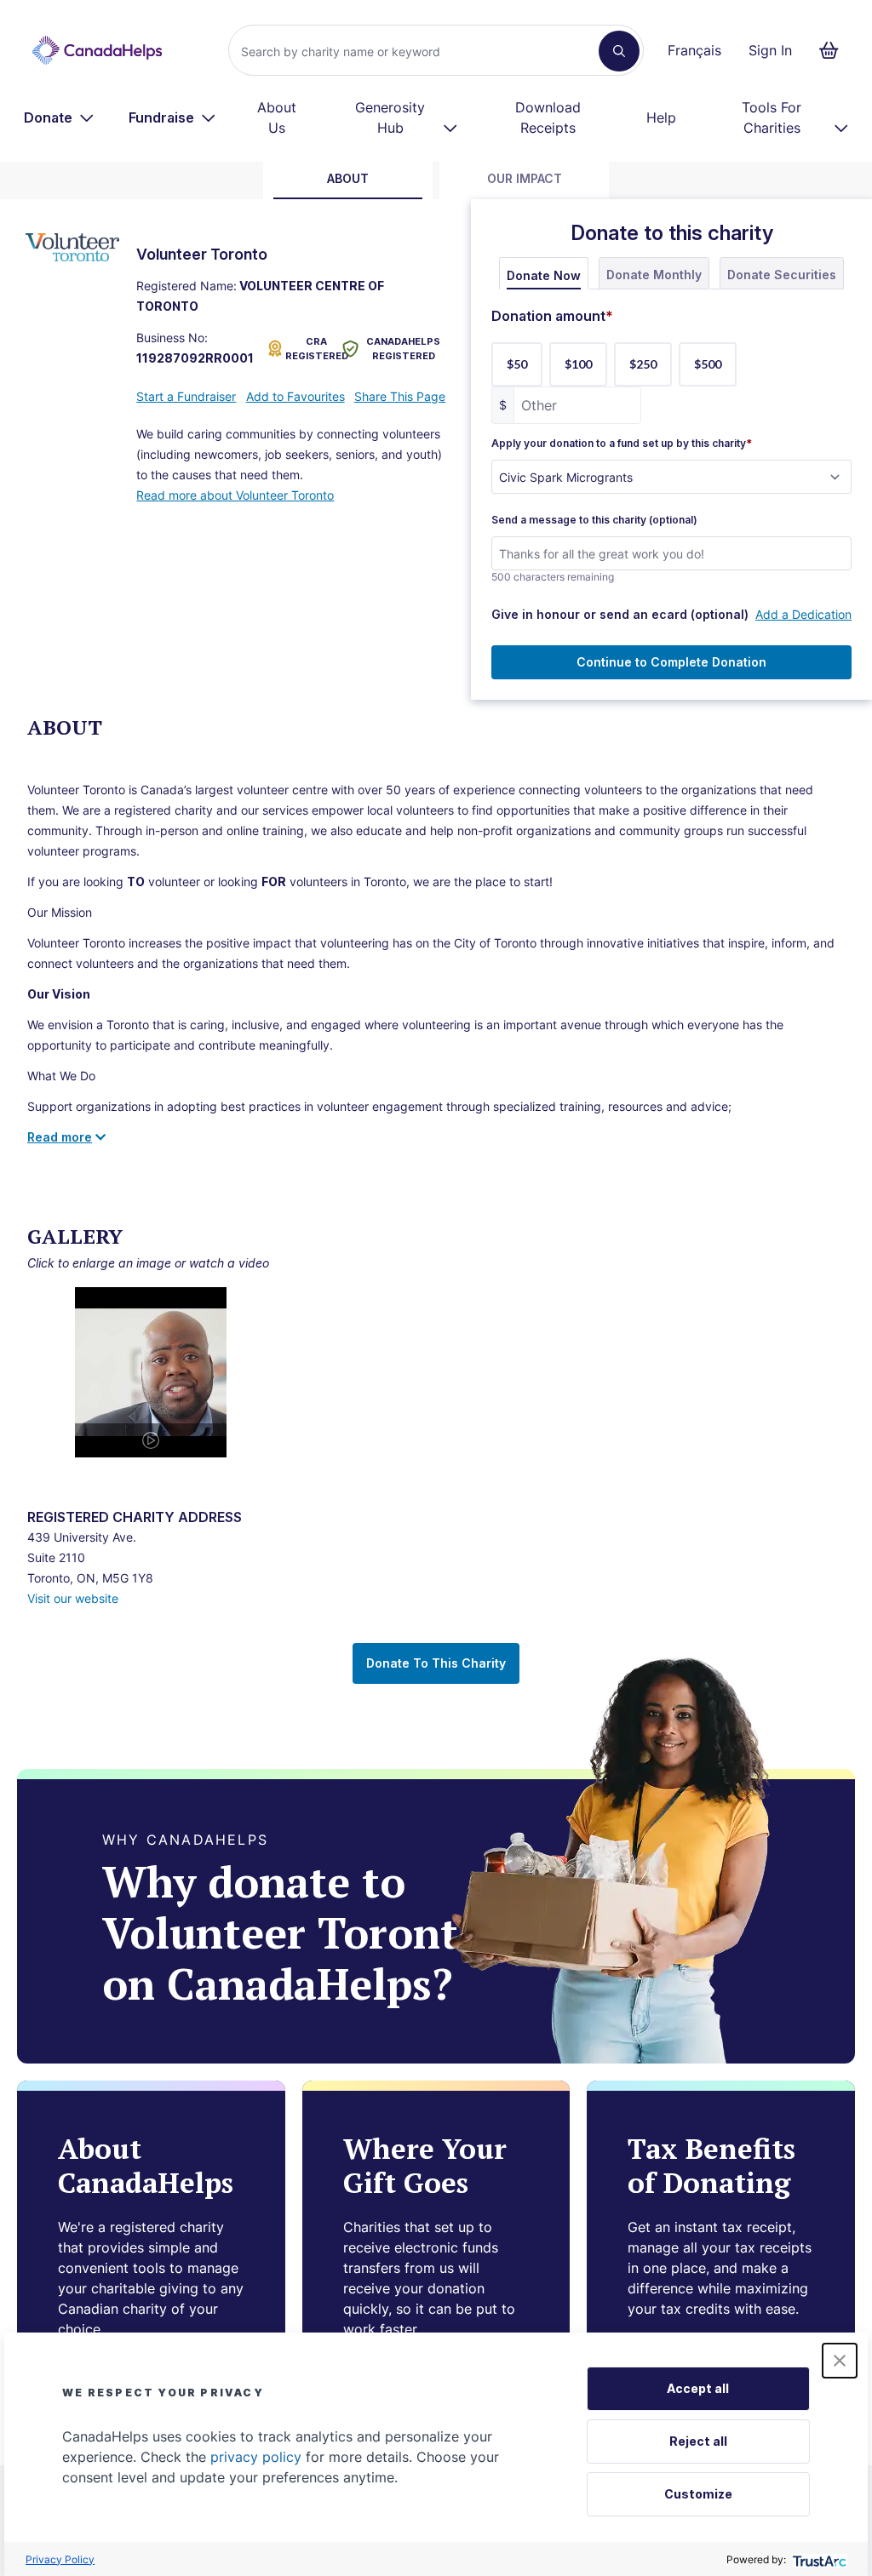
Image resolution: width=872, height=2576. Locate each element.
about (348, 178)
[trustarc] (818, 2559)
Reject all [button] (698, 2441)
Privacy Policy (60, 2559)
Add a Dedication (803, 614)
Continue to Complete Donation (671, 662)
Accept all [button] (698, 2388)
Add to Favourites (295, 396)
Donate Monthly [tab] (654, 275)
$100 (578, 364)
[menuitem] (59, 117)
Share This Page (400, 396)
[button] (840, 2361)
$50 (517, 364)
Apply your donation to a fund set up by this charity (622, 444)
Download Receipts (548, 117)
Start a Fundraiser (186, 396)
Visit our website (73, 1598)
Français (694, 50)
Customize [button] (698, 2494)
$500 (708, 364)
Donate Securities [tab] (782, 275)
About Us (277, 117)
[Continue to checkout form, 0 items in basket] (834, 50)
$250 (643, 364)
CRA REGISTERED (310, 349)
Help (661, 117)
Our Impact (525, 178)
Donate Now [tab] (544, 275)
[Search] (619, 51)
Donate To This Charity (436, 1663)
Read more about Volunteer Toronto (235, 495)
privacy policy (256, 2457)
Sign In (770, 50)
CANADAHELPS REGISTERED (403, 349)
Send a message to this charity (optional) (594, 520)
